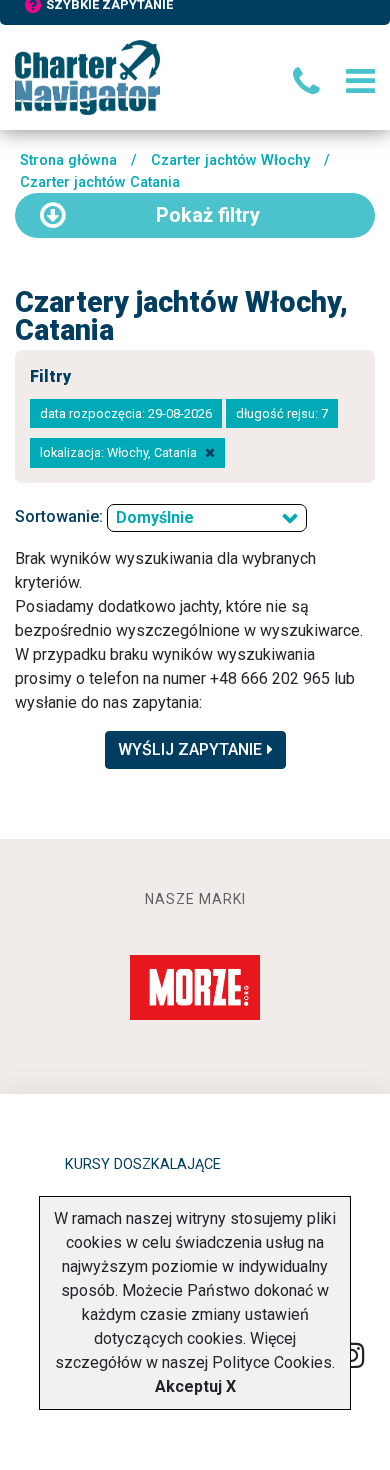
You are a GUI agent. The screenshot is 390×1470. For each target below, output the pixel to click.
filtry (208, 215)
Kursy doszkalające (143, 1164)
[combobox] (207, 518)
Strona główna (68, 160)
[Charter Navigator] (87, 76)
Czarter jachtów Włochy (230, 160)
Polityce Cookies (272, 1362)
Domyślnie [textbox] (155, 517)
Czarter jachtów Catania (100, 182)
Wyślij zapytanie (190, 749)
